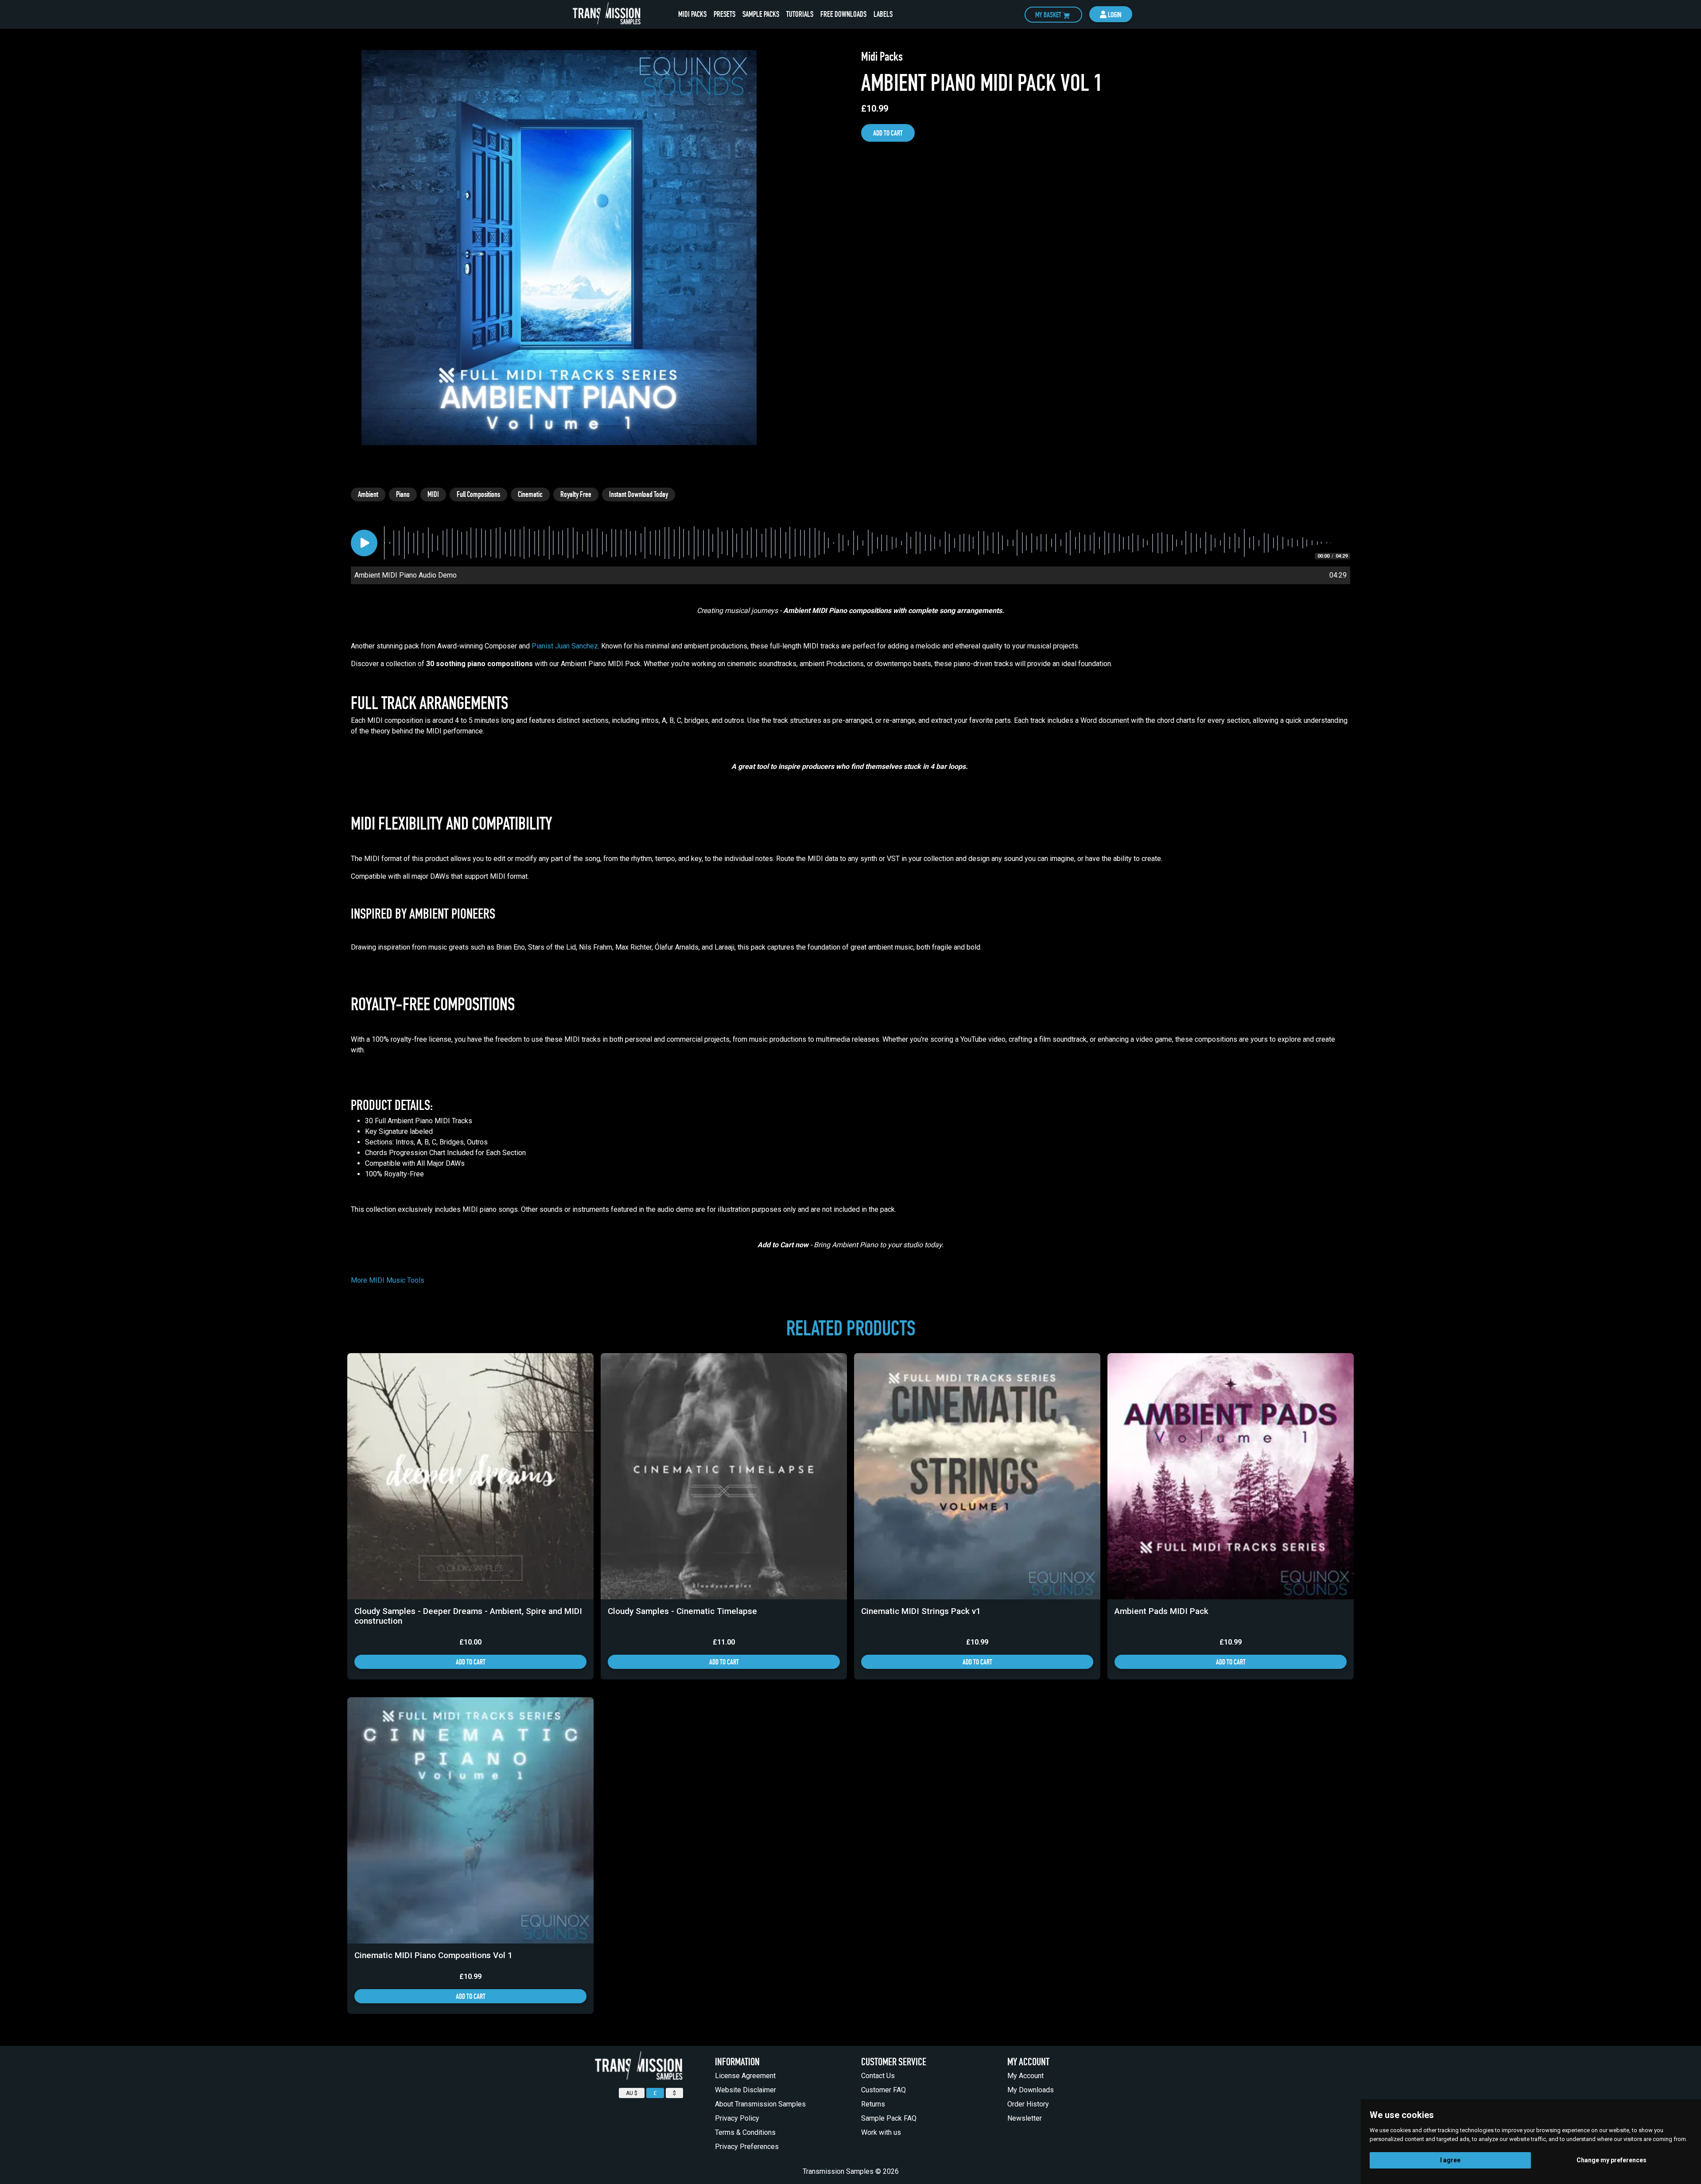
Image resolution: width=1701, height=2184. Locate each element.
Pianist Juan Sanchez (565, 646)
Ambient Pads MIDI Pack (1161, 1611)
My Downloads (1031, 2090)
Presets (726, 14)
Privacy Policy (737, 2118)
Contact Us (878, 2076)
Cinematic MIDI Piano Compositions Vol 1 (433, 1955)
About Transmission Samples (760, 2104)
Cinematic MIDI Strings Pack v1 (921, 1611)
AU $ (632, 2093)
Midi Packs (694, 14)
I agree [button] (1450, 2160)
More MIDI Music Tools (388, 1280)
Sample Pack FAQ (889, 2118)
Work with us (881, 2132)
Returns (873, 2104)
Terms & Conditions (745, 2132)
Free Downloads (843, 14)
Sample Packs (763, 14)
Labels (883, 14)
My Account (1025, 2076)
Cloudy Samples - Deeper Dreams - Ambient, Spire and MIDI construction (468, 1616)
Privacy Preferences (747, 2147)
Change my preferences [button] (1612, 2160)
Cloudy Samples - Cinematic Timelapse (682, 1611)
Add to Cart (888, 133)
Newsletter (1025, 2118)
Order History (1028, 2104)
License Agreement (745, 2076)
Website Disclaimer (746, 2090)
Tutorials (800, 14)
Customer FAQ (884, 2090)
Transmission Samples (838, 2171)
